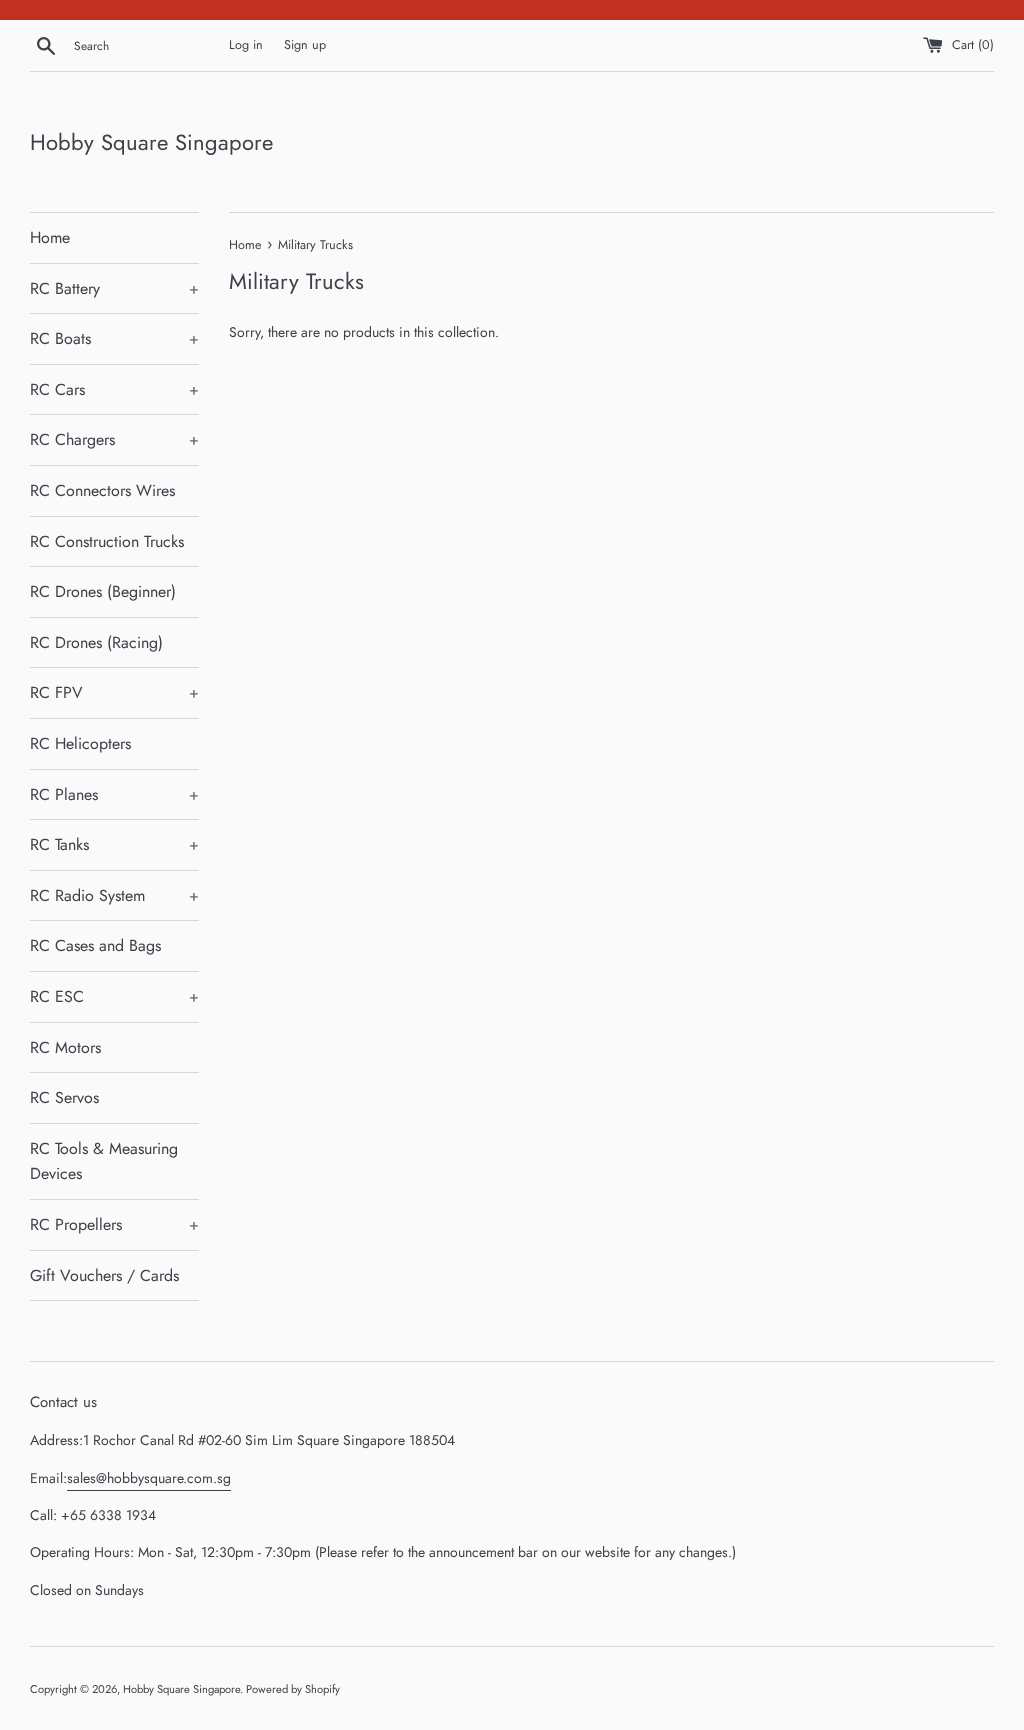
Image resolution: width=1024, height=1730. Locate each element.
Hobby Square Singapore (151, 142)
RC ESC (114, 996)
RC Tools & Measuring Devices (104, 1161)
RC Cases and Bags (95, 945)
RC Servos (64, 1097)
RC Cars (114, 389)
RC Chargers (114, 439)
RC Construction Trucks (107, 541)
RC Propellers (114, 1224)
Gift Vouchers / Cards (104, 1275)
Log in (246, 45)
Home (50, 237)
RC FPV (114, 692)
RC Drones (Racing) (96, 642)
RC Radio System (114, 895)
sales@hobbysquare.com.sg (149, 1478)
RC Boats (114, 338)
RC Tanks (114, 844)
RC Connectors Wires (102, 490)
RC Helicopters (80, 743)
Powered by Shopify (293, 1689)
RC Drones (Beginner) (103, 591)
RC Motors (65, 1047)
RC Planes (114, 794)
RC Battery (114, 288)
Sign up (305, 45)
